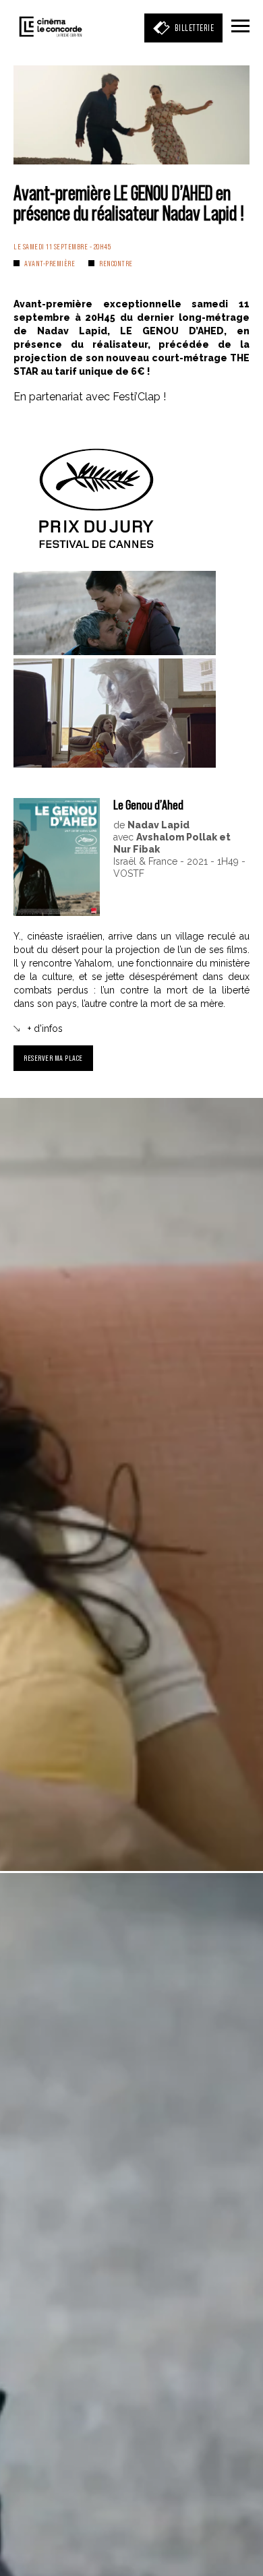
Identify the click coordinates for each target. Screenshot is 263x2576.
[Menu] (240, 27)
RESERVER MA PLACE (53, 1058)
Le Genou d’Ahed (148, 805)
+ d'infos (45, 1029)
